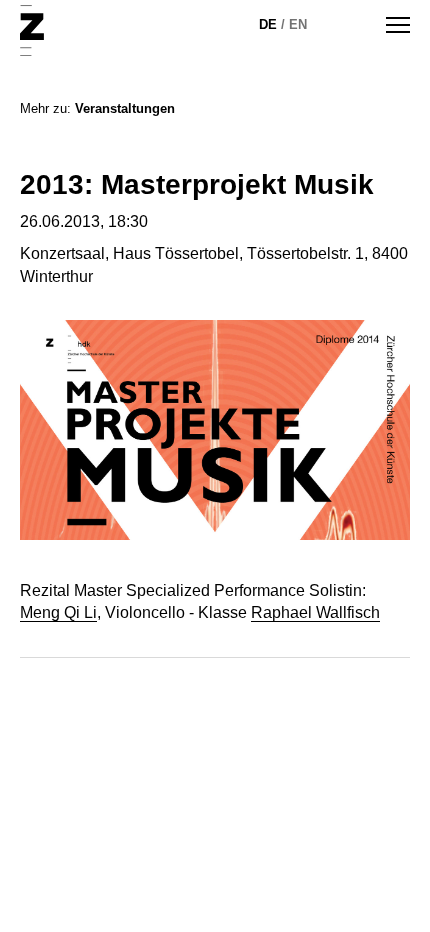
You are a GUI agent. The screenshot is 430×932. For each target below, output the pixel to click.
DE (268, 24)
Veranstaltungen (125, 108)
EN (298, 24)
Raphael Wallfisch (315, 612)
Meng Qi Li (58, 612)
